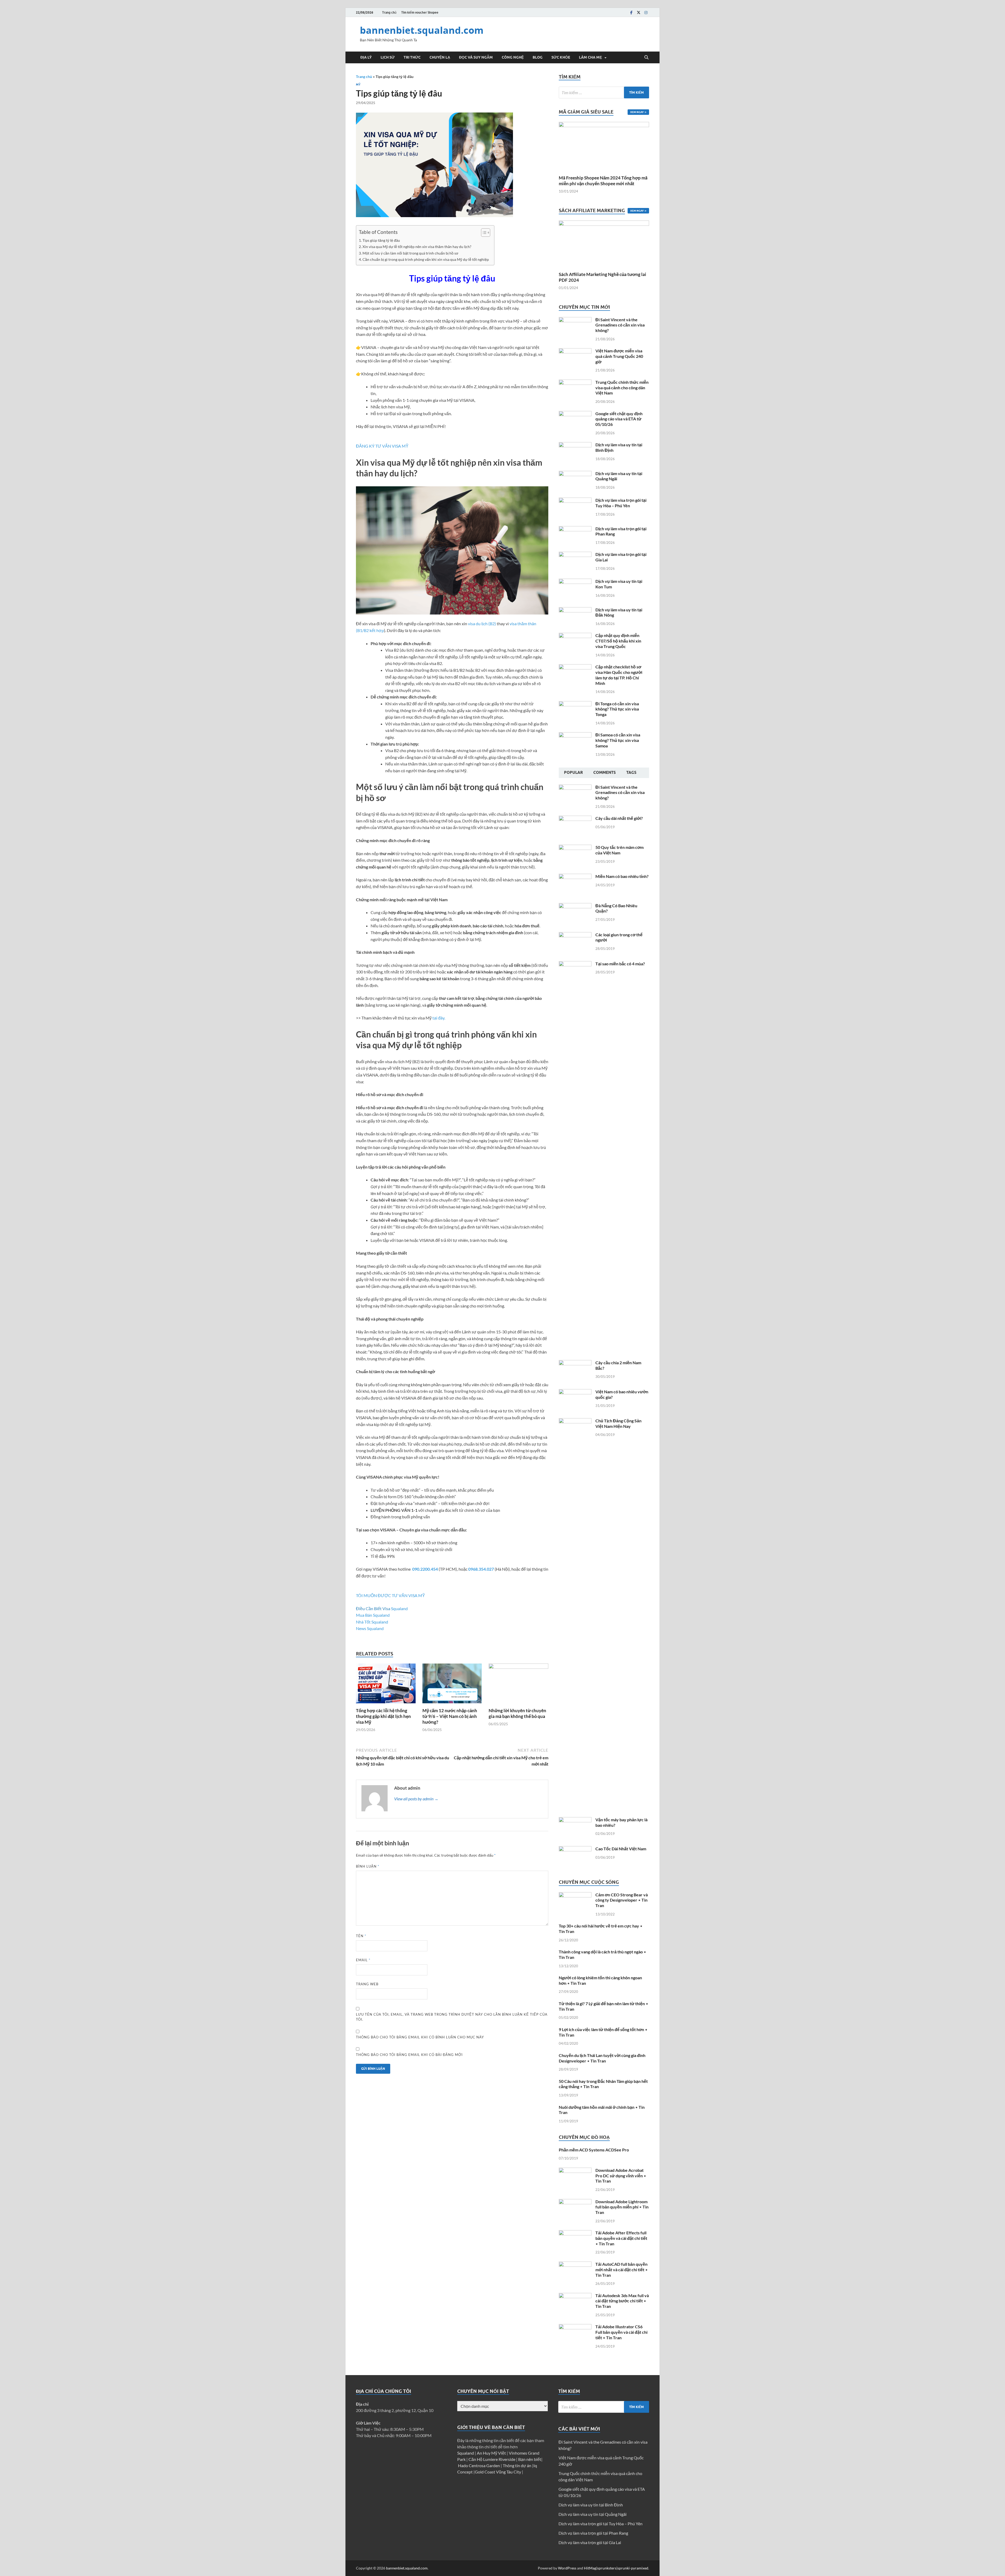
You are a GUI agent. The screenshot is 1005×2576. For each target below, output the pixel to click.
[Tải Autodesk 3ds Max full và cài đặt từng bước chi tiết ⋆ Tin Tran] (575, 2296)
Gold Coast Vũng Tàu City (498, 2472)
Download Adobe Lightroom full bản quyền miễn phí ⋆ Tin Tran (622, 2207)
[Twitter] (639, 12)
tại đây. (439, 1018)
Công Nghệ (513, 57)
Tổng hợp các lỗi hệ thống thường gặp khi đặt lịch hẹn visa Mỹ (383, 1716)
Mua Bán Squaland (373, 1615)
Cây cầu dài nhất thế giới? (619, 818)
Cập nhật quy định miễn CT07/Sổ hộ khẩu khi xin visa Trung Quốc (618, 641)
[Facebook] (631, 12)
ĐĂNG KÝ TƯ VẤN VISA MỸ (382, 446)
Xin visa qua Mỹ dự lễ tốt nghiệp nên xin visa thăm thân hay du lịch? (417, 247)
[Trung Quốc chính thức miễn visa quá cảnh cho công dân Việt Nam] (575, 383)
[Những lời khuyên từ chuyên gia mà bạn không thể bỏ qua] (518, 1685)
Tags (631, 773)
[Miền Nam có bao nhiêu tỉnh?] (575, 877)
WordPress (567, 2568)
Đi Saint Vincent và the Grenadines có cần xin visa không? (620, 325)
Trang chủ (389, 12)
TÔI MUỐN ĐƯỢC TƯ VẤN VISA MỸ (390, 1595)
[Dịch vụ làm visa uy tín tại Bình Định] (575, 445)
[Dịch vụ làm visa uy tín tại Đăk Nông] (575, 610)
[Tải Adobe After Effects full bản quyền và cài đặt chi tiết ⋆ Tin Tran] (575, 2233)
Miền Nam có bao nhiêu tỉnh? (622, 876)
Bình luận (368, 1866)
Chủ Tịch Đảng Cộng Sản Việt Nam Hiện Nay (618, 1423)
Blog (538, 57)
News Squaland (370, 1628)
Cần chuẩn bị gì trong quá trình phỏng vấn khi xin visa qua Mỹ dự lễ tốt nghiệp (426, 259)
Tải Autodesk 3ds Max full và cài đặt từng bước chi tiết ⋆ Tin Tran (622, 2301)
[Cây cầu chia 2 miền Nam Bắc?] (575, 1363)
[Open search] (646, 58)
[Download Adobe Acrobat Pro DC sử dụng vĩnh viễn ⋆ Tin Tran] (575, 2171)
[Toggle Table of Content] (483, 233)
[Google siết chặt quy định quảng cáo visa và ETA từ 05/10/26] (575, 414)
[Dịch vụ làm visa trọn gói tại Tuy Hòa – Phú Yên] (575, 501)
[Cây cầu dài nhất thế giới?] (575, 819)
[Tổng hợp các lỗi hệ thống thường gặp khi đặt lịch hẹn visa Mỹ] (386, 1685)
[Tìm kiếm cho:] (604, 92)
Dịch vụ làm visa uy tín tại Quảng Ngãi (593, 2514)
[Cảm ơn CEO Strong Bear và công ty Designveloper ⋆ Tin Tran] (575, 1895)
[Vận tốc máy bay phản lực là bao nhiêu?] (575, 1820)
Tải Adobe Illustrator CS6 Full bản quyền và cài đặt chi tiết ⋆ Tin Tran (621, 2332)
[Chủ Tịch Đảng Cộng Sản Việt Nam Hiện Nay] (575, 1421)
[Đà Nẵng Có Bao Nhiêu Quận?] (575, 906)
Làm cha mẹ (590, 57)
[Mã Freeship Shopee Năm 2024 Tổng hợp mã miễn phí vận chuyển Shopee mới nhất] (604, 146)
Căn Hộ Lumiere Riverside (492, 2459)
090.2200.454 (425, 1569)
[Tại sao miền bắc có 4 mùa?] (575, 964)
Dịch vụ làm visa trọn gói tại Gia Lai (590, 2542)
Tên (361, 1936)
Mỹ (358, 84)
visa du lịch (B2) (482, 624)
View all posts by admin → (416, 1799)
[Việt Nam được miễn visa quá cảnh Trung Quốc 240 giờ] (575, 351)
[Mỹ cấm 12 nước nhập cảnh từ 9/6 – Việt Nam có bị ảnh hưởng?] (452, 1685)
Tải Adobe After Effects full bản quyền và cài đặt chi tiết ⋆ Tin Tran (621, 2238)
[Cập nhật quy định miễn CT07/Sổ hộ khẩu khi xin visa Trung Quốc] (575, 636)
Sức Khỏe (561, 57)
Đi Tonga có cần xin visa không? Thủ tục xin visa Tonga (617, 709)
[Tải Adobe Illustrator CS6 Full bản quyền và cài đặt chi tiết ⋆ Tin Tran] (575, 2327)
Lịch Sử (388, 57)
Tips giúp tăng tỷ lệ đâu (381, 240)
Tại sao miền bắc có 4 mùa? (620, 964)
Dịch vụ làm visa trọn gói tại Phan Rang (593, 2533)
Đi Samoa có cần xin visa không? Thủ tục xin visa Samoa (618, 740)
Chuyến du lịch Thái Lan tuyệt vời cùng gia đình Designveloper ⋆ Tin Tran (602, 2058)
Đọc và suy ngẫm (476, 57)
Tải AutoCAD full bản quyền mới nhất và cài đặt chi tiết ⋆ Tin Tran (622, 2270)
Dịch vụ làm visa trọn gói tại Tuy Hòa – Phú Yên (621, 503)
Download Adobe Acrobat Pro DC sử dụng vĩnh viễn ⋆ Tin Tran (621, 2176)
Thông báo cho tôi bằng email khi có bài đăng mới (409, 2055)
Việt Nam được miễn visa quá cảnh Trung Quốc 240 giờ (619, 356)
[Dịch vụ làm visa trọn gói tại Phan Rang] (575, 529)
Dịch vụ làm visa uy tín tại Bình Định (591, 2505)
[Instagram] (646, 12)
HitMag (590, 2568)
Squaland (399, 1608)
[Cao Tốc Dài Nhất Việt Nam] (575, 1849)
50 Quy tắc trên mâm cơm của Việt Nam (619, 850)
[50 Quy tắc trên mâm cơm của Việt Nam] (575, 848)
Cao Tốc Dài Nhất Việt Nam (621, 1849)
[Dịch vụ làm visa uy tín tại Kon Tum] (575, 582)
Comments (605, 773)
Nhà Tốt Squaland (372, 1622)
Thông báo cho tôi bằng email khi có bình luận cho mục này (420, 2037)
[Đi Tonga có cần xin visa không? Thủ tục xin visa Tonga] (575, 704)
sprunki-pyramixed (633, 2568)
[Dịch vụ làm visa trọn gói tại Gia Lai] (575, 555)
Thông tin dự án (517, 2465)
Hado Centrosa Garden (479, 2465)
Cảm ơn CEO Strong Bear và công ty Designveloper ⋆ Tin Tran (622, 1900)
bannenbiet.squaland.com (422, 30)
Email (363, 1960)
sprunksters (607, 2568)
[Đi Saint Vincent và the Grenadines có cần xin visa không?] (575, 320)
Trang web (367, 1984)
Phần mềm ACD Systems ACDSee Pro (594, 2150)
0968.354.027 (481, 1569)
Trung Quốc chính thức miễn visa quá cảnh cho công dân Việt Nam (622, 388)
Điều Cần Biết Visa (373, 1608)
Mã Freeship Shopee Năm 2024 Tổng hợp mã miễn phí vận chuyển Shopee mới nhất (603, 181)
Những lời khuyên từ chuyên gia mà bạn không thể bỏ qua (517, 1713)
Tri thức (412, 57)
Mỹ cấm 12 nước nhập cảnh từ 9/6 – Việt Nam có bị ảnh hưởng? (450, 1716)
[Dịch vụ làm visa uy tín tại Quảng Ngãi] (575, 474)
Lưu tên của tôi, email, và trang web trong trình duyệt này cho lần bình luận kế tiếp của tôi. (452, 2017)
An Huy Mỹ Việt (492, 2453)
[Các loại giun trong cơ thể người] (575, 935)
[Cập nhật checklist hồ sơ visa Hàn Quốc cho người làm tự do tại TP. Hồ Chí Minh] (575, 667)
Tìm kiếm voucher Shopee (420, 12)
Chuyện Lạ (440, 57)
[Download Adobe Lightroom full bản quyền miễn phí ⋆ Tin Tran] (575, 2202)
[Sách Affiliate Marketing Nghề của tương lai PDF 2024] (604, 243)
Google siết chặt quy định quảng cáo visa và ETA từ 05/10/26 (619, 419)
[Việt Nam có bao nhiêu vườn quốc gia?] (575, 1392)
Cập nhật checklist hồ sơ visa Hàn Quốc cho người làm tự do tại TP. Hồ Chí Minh (619, 675)
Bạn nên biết (530, 2459)
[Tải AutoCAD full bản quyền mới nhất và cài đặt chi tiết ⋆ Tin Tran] (575, 2265)
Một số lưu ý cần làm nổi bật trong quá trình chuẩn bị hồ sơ (410, 253)
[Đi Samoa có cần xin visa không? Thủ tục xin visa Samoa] (575, 735)
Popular (573, 773)
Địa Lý (366, 57)
